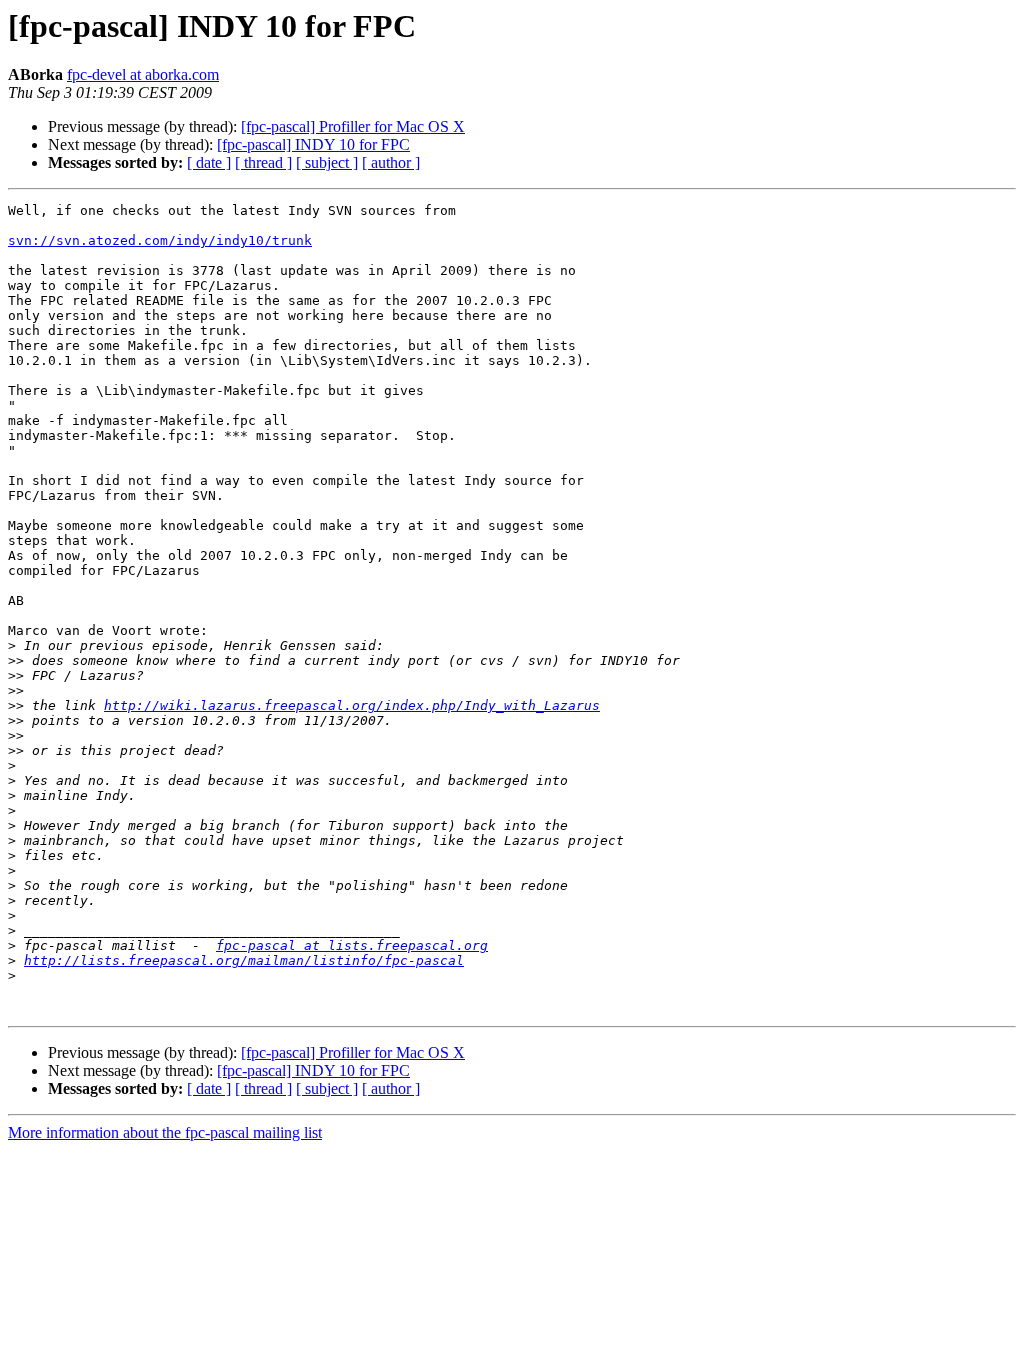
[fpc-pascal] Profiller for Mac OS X (353, 126)
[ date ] (209, 162)
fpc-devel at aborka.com (143, 74)
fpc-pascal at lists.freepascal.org (352, 945)
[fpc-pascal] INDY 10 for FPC (313, 144)
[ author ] (391, 162)
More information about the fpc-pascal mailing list (165, 1132)
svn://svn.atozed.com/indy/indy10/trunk (160, 240)
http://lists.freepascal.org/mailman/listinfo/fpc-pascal (244, 960)
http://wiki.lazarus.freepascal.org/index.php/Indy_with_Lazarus (352, 705)
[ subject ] (327, 162)
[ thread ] (263, 162)
